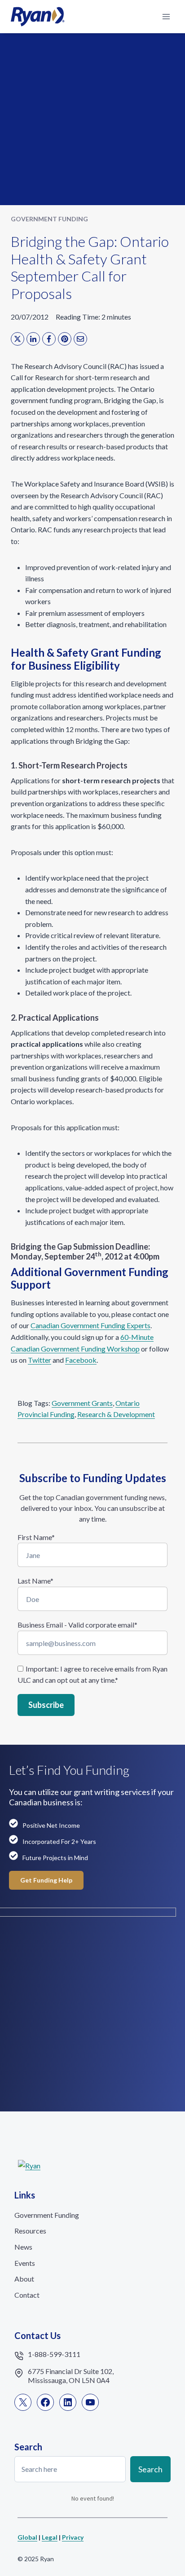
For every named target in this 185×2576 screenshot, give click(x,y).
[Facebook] (49, 339)
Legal (50, 2537)
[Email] (80, 339)
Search (150, 2469)
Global (27, 2537)
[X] (18, 339)
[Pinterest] (65, 339)
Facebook (81, 1360)
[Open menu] (166, 16)
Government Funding (49, 219)
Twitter (40, 1360)
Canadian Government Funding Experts (90, 1325)
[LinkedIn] (33, 339)
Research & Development (116, 1414)
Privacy (73, 2537)
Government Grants (82, 1403)
